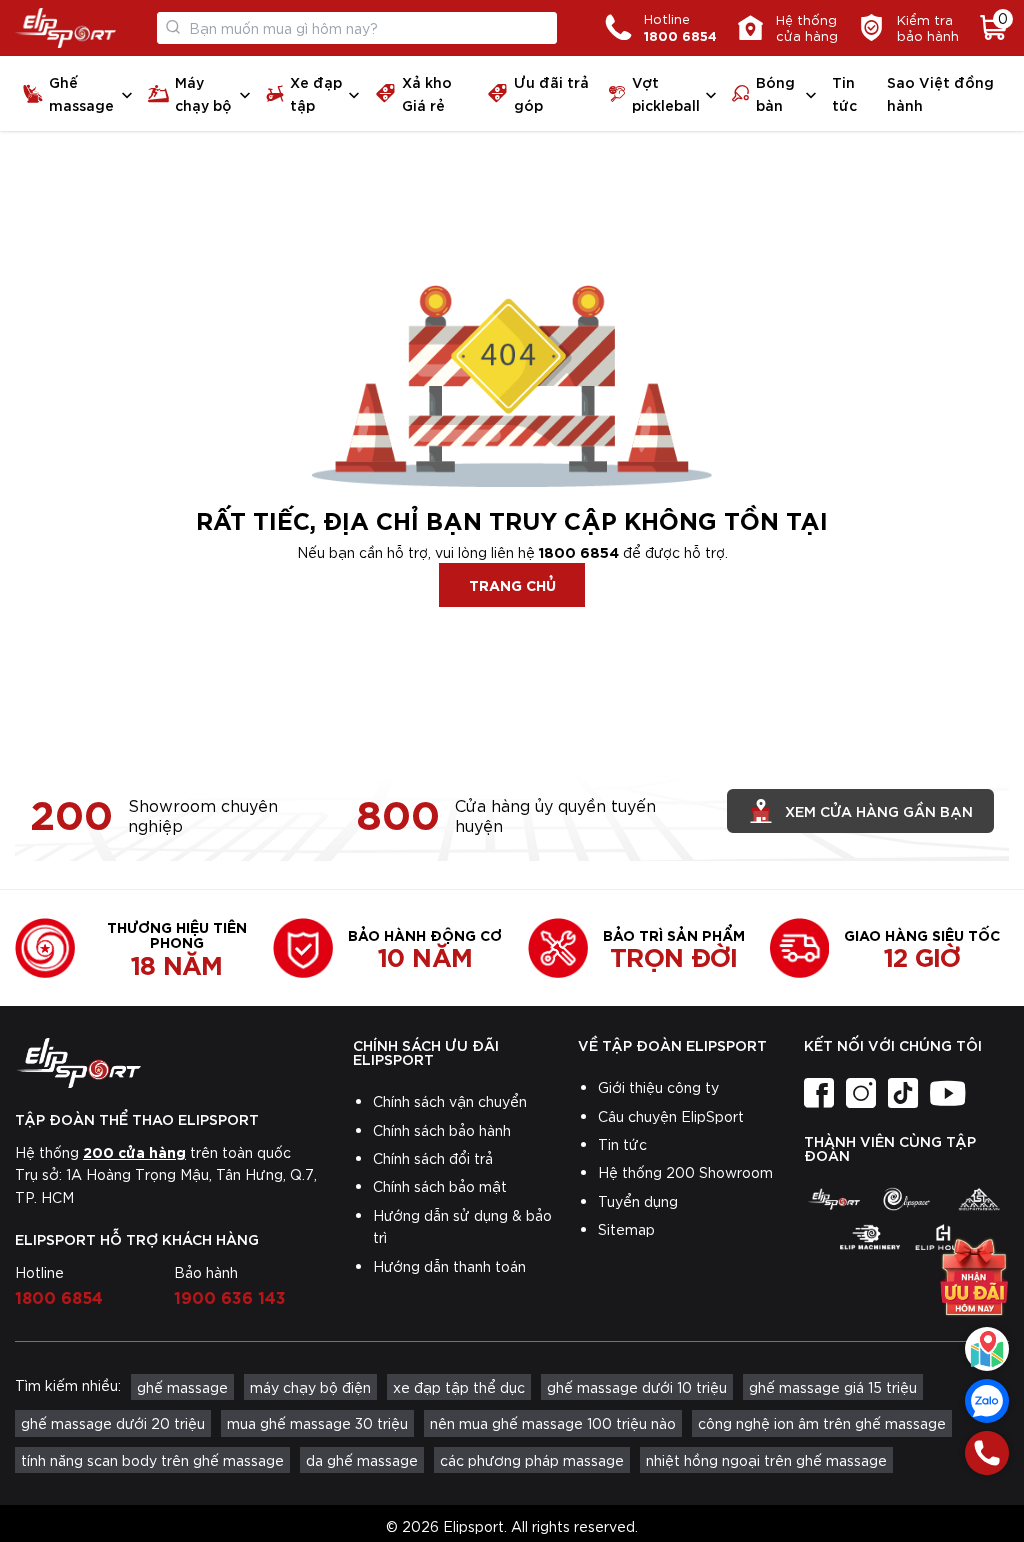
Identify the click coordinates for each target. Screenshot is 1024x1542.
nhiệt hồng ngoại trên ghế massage (766, 1460)
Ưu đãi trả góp (551, 92)
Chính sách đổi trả (433, 1158)
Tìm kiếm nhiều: (68, 1385)
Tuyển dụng (638, 1201)
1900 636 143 (230, 1296)
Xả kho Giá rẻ (427, 92)
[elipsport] (834, 1199)
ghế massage (182, 1387)
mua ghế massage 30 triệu (317, 1423)
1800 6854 (579, 551)
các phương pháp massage (532, 1460)
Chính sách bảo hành (442, 1130)
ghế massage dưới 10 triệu (637, 1387)
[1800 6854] (987, 1453)
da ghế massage (362, 1460)
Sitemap (626, 1229)
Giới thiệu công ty (658, 1087)
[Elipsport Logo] (65, 28)
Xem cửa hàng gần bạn (879, 810)
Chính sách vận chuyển (450, 1101)
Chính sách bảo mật (440, 1186)
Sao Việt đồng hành (940, 92)
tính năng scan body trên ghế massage (152, 1460)
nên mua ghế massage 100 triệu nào (553, 1423)
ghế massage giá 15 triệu (833, 1387)
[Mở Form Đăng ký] (974, 1277)
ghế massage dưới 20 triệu (113, 1423)
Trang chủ (512, 584)
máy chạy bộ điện (310, 1387)
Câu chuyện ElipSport (671, 1116)
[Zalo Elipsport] (987, 1401)
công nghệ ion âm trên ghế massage (822, 1423)
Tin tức (844, 92)
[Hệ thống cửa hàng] (987, 1349)
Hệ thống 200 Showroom (685, 1172)
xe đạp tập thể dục (459, 1387)
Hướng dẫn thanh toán (449, 1266)
